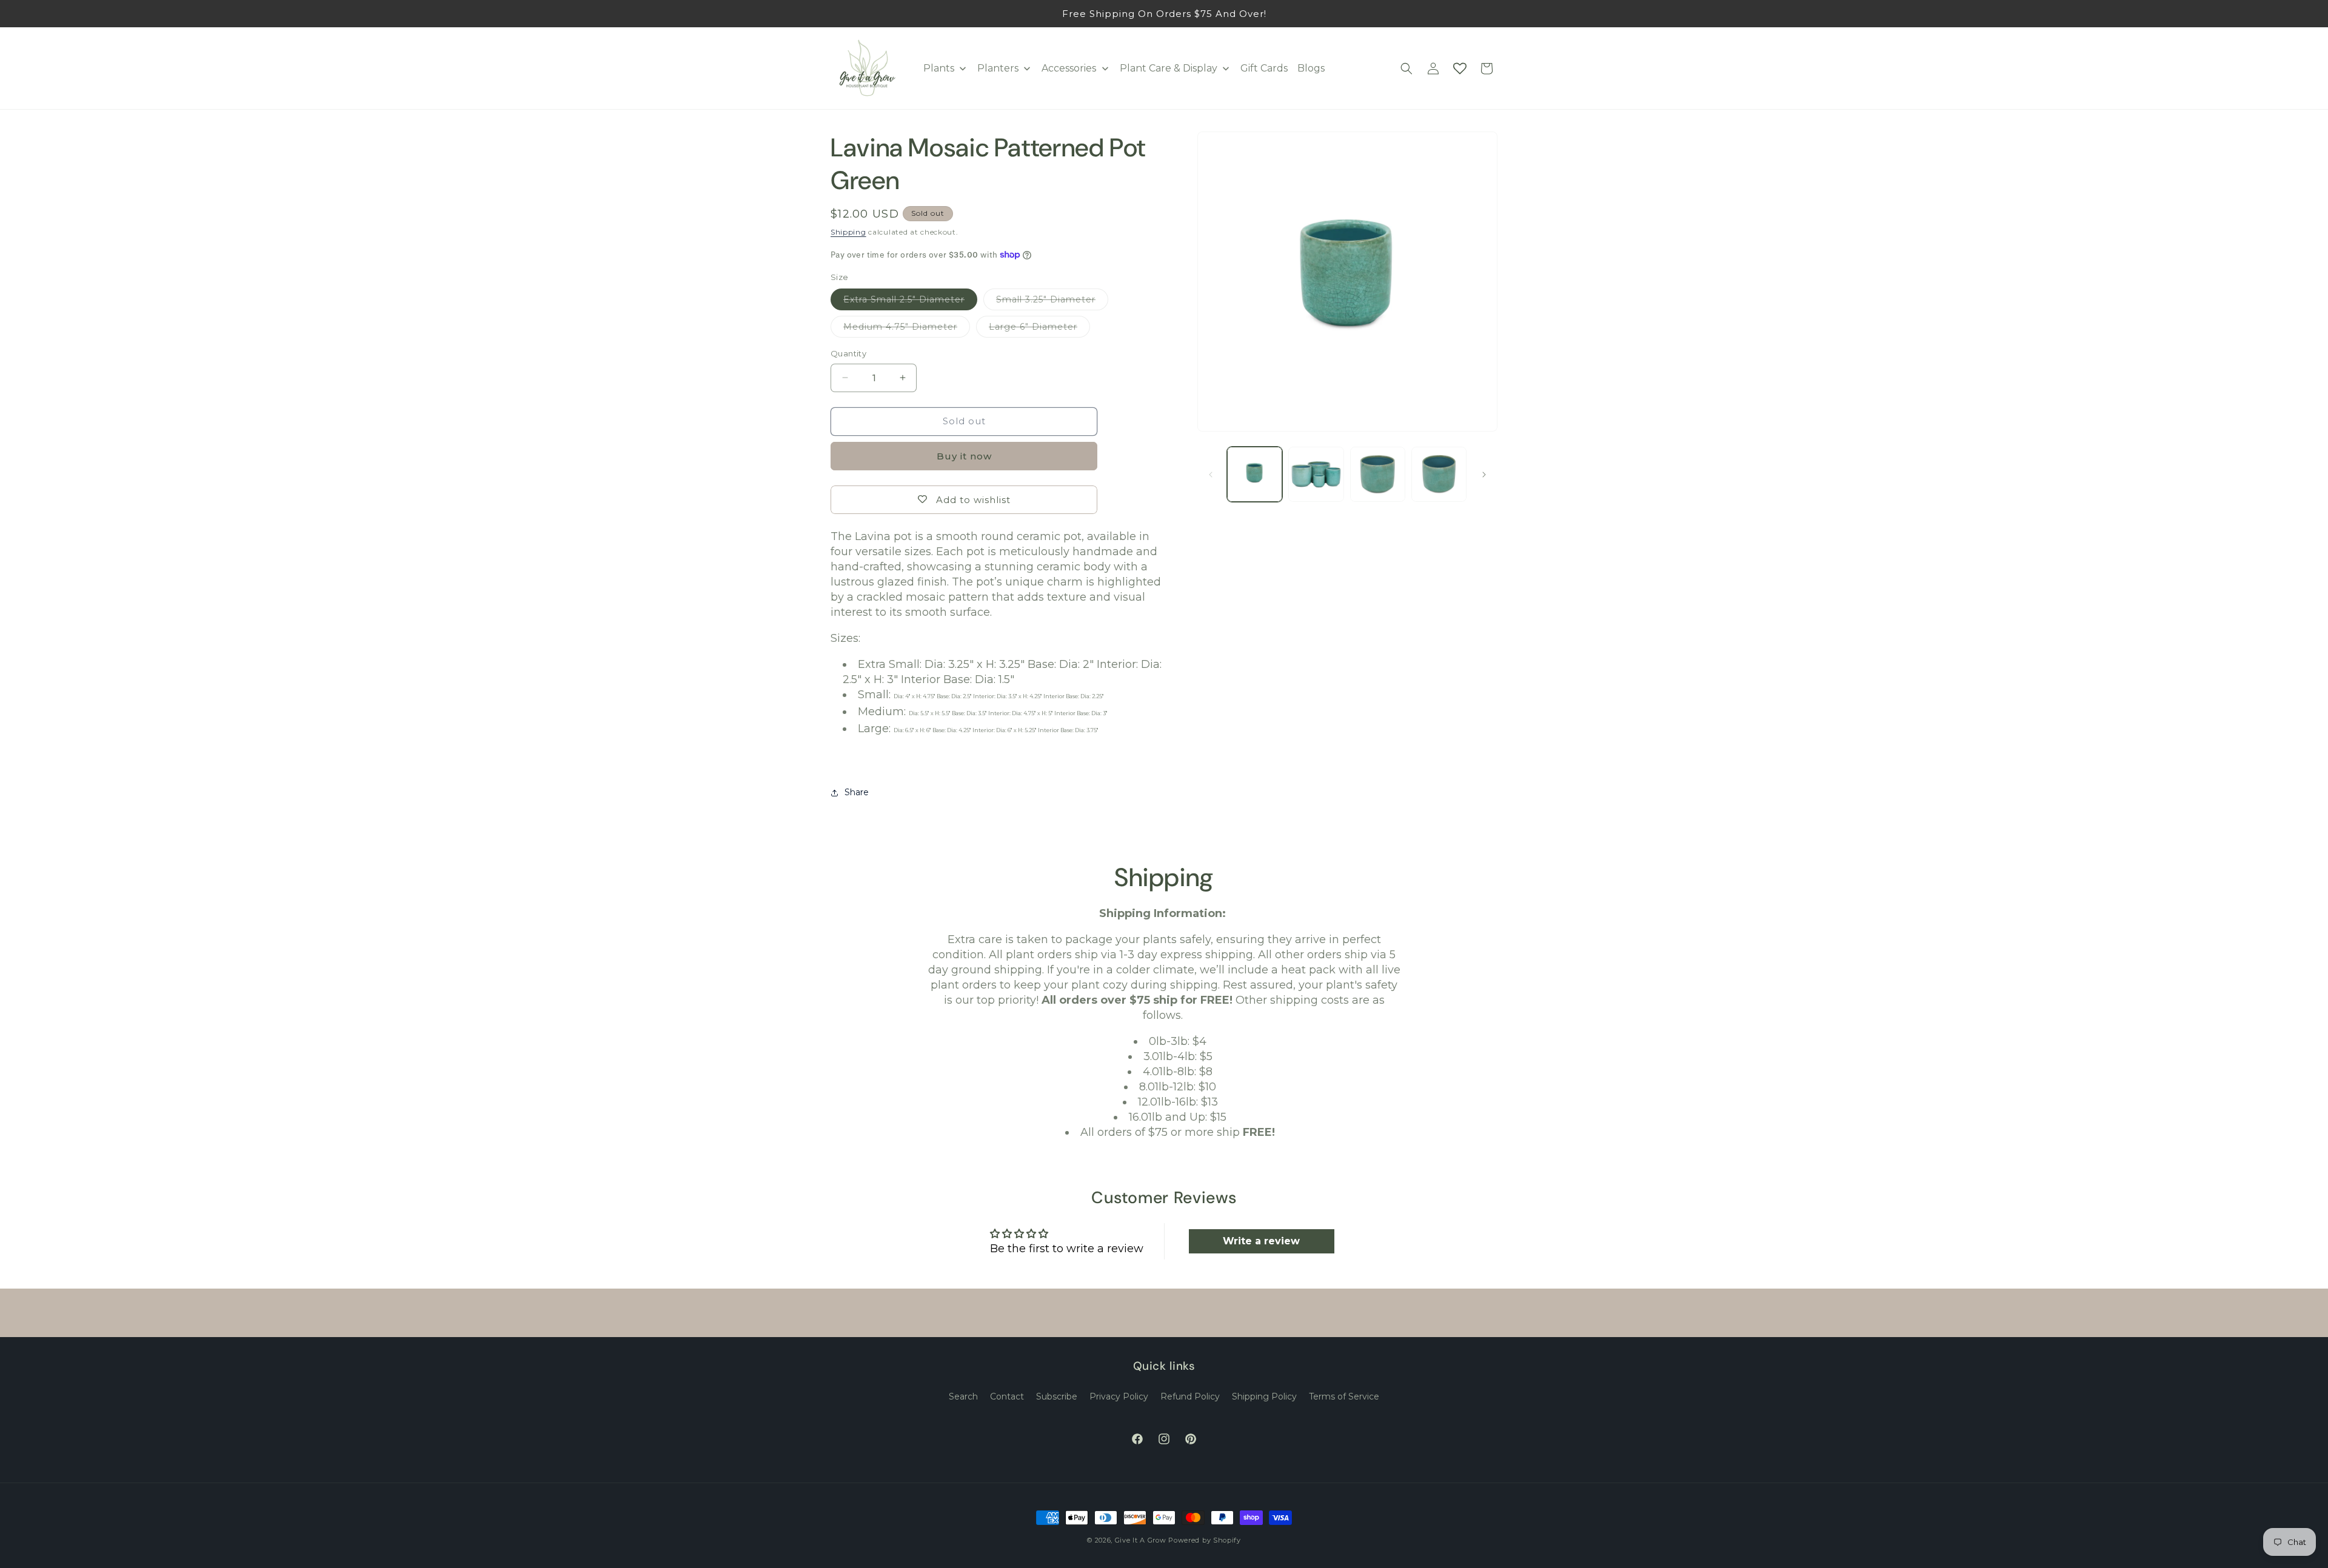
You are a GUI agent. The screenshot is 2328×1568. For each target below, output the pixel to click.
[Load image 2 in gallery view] (1316, 474)
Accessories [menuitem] (1069, 68)
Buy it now (964, 456)
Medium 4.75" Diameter (907, 329)
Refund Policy (1190, 1396)
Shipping (848, 232)
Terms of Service (1344, 1396)
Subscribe (1057, 1396)
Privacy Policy (1119, 1396)
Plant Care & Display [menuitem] (1169, 68)
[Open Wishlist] (1460, 68)
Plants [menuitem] (939, 68)
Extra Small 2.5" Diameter (910, 302)
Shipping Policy (1264, 1396)
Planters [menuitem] (998, 68)
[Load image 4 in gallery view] (1378, 474)
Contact (1007, 1396)
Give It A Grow (1141, 1540)
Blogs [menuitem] (1311, 68)
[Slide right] (1484, 475)
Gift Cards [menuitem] (1264, 68)
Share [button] (857, 792)
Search (963, 1396)
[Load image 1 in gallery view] (1255, 474)
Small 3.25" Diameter (1052, 302)
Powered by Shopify (1205, 1540)
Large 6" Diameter (1039, 329)
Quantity (848, 353)
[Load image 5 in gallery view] (1439, 474)
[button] (1406, 68)
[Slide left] (1211, 475)
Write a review (1261, 1241)
